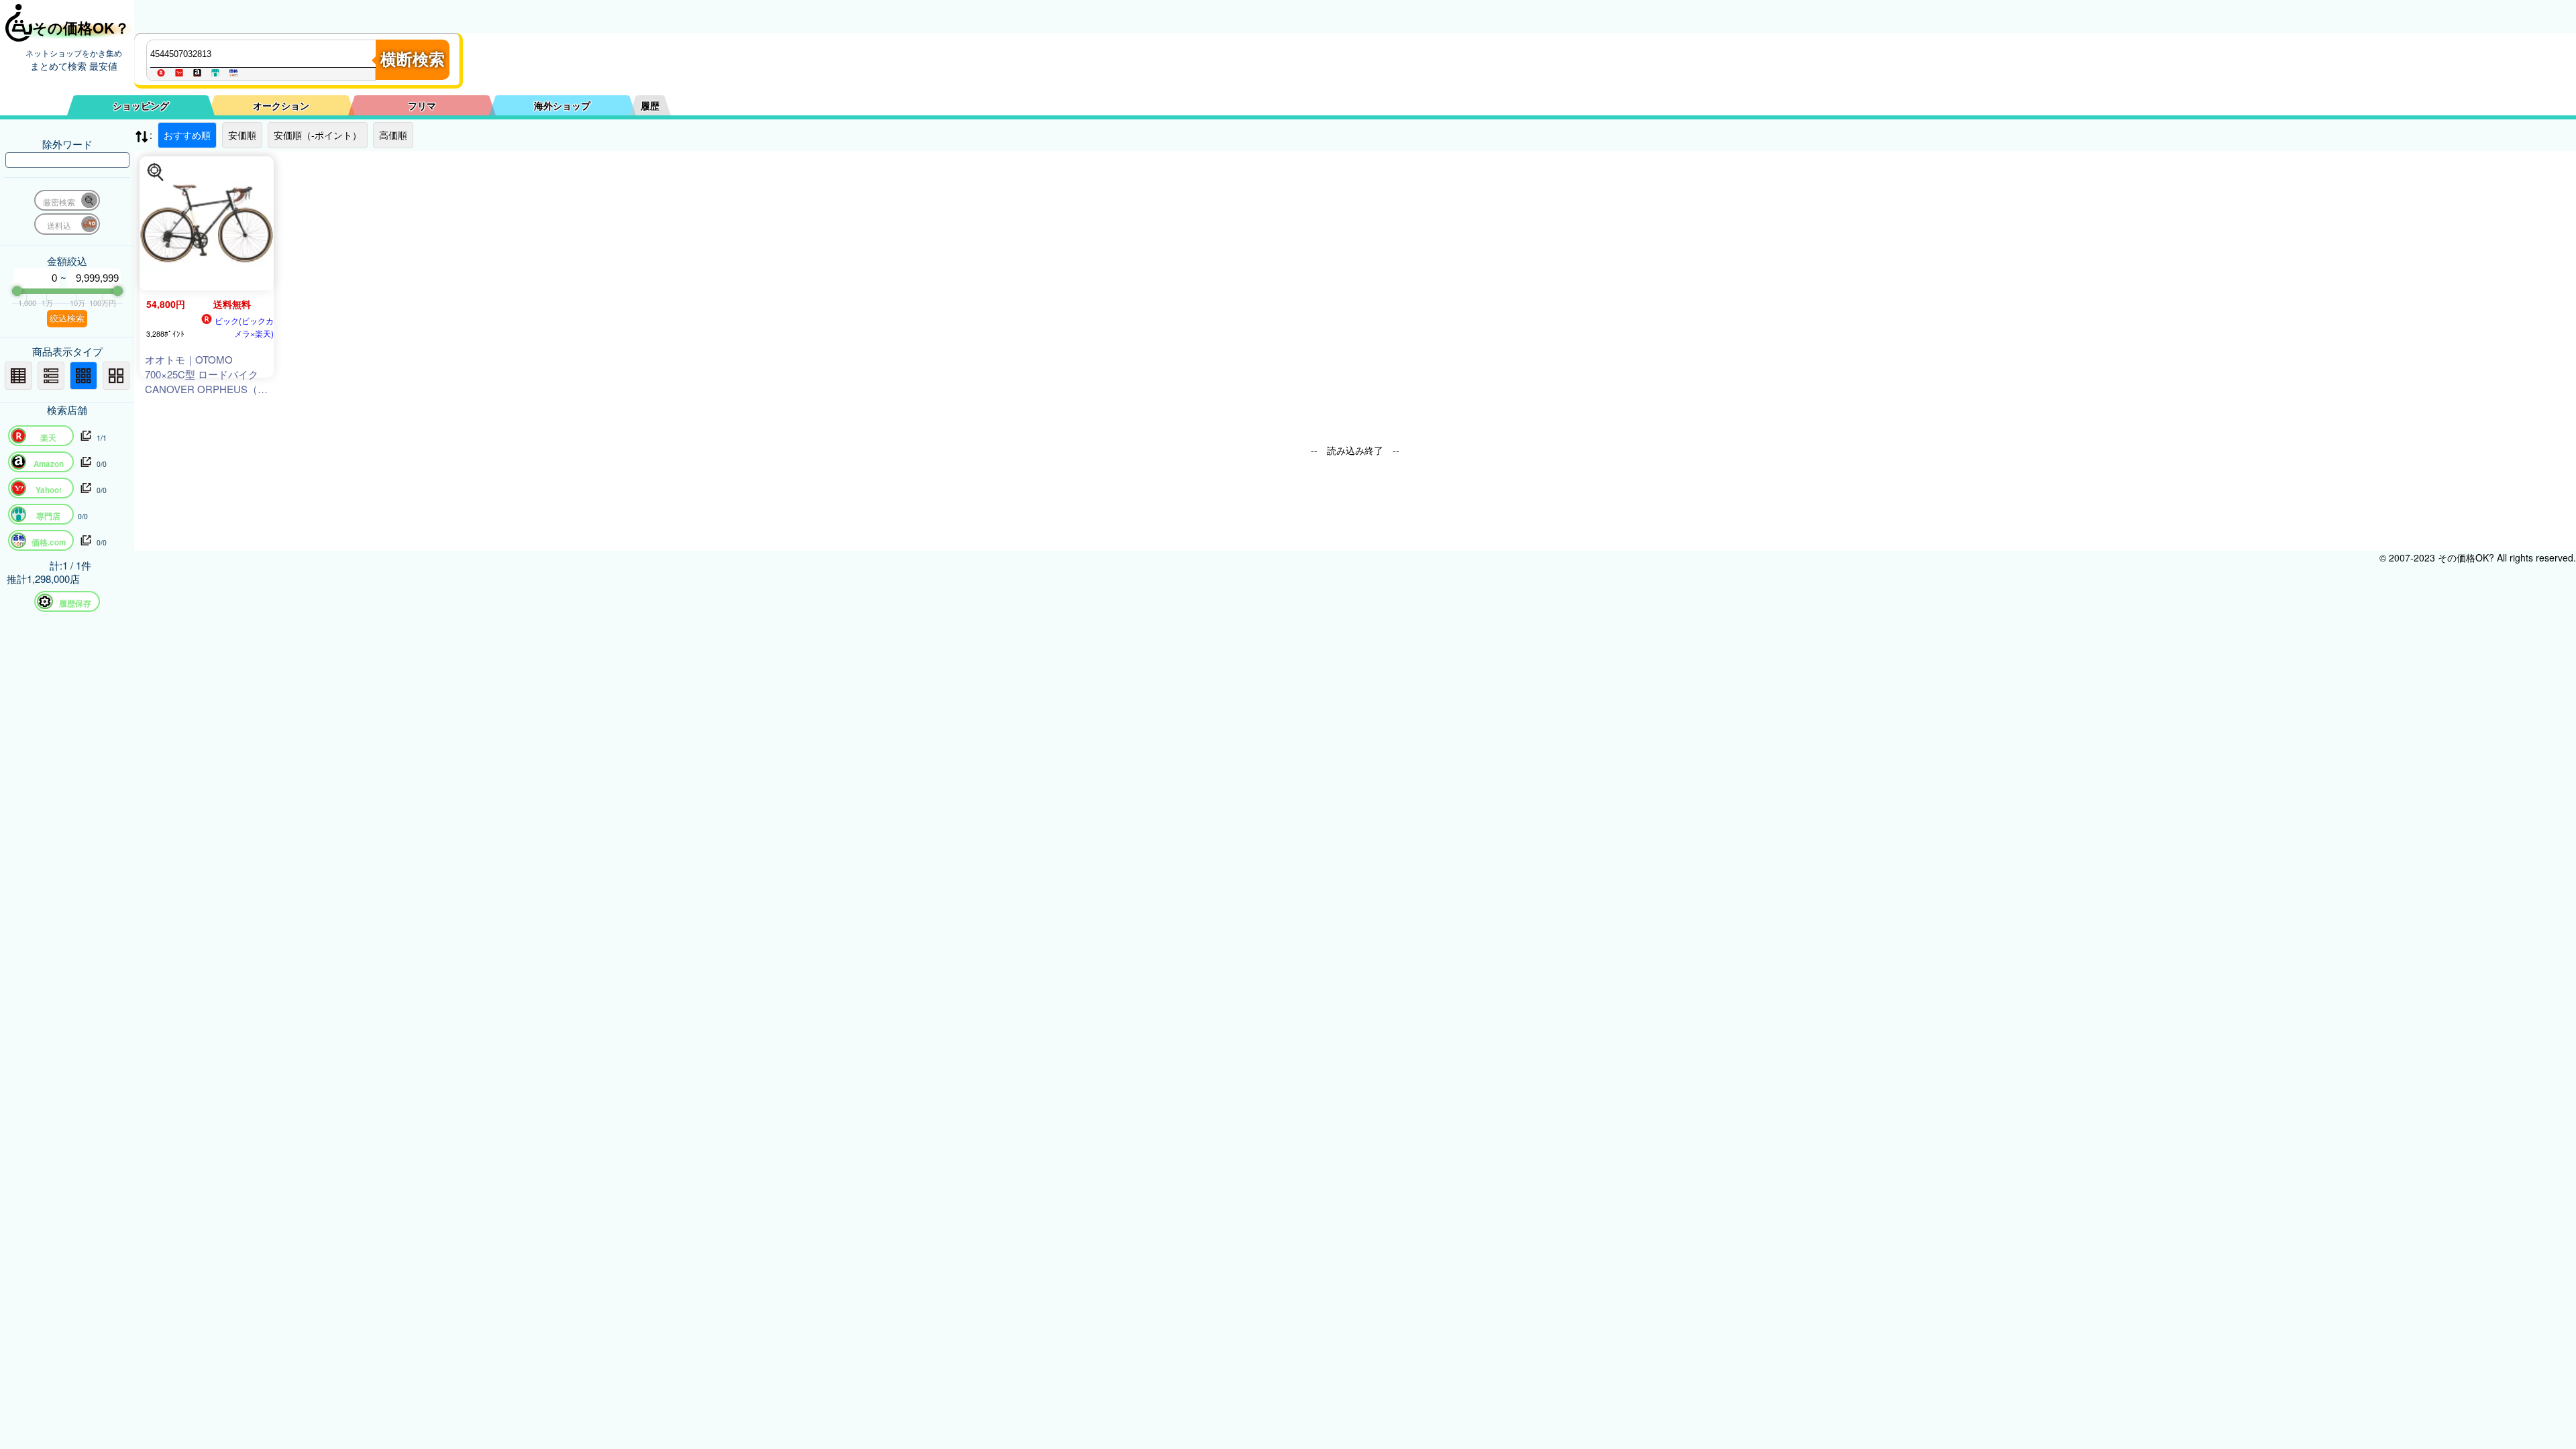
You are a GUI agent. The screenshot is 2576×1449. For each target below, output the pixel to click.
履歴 (650, 105)
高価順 (393, 135)
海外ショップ (562, 105)
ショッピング (141, 105)
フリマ (422, 105)
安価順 (242, 135)
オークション (281, 105)
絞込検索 (67, 318)
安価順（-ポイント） (318, 135)
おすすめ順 (187, 135)
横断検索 (413, 59)
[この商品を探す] (156, 172)
